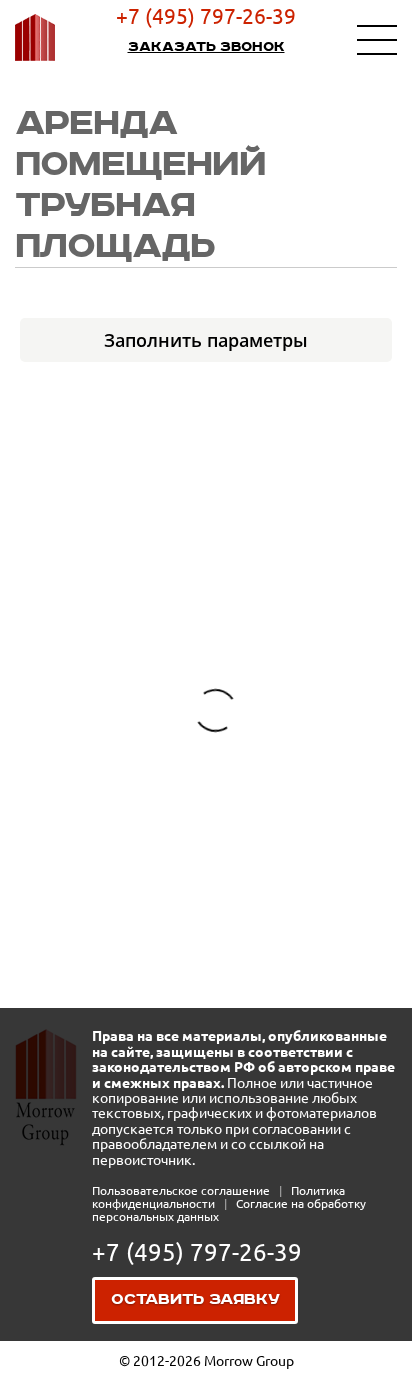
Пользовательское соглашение (182, 1190)
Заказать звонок (206, 47)
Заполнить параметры (206, 340)
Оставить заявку (195, 1300)
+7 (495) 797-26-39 (206, 16)
